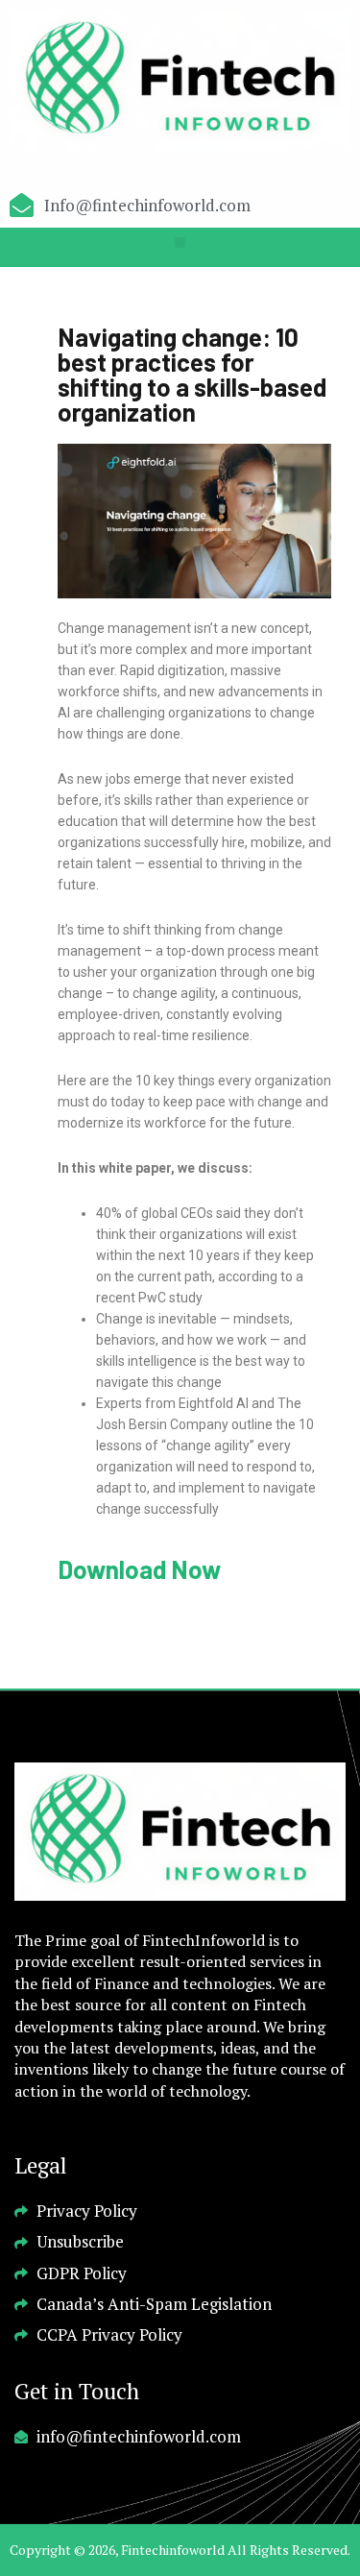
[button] (180, 243)
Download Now (139, 1569)
